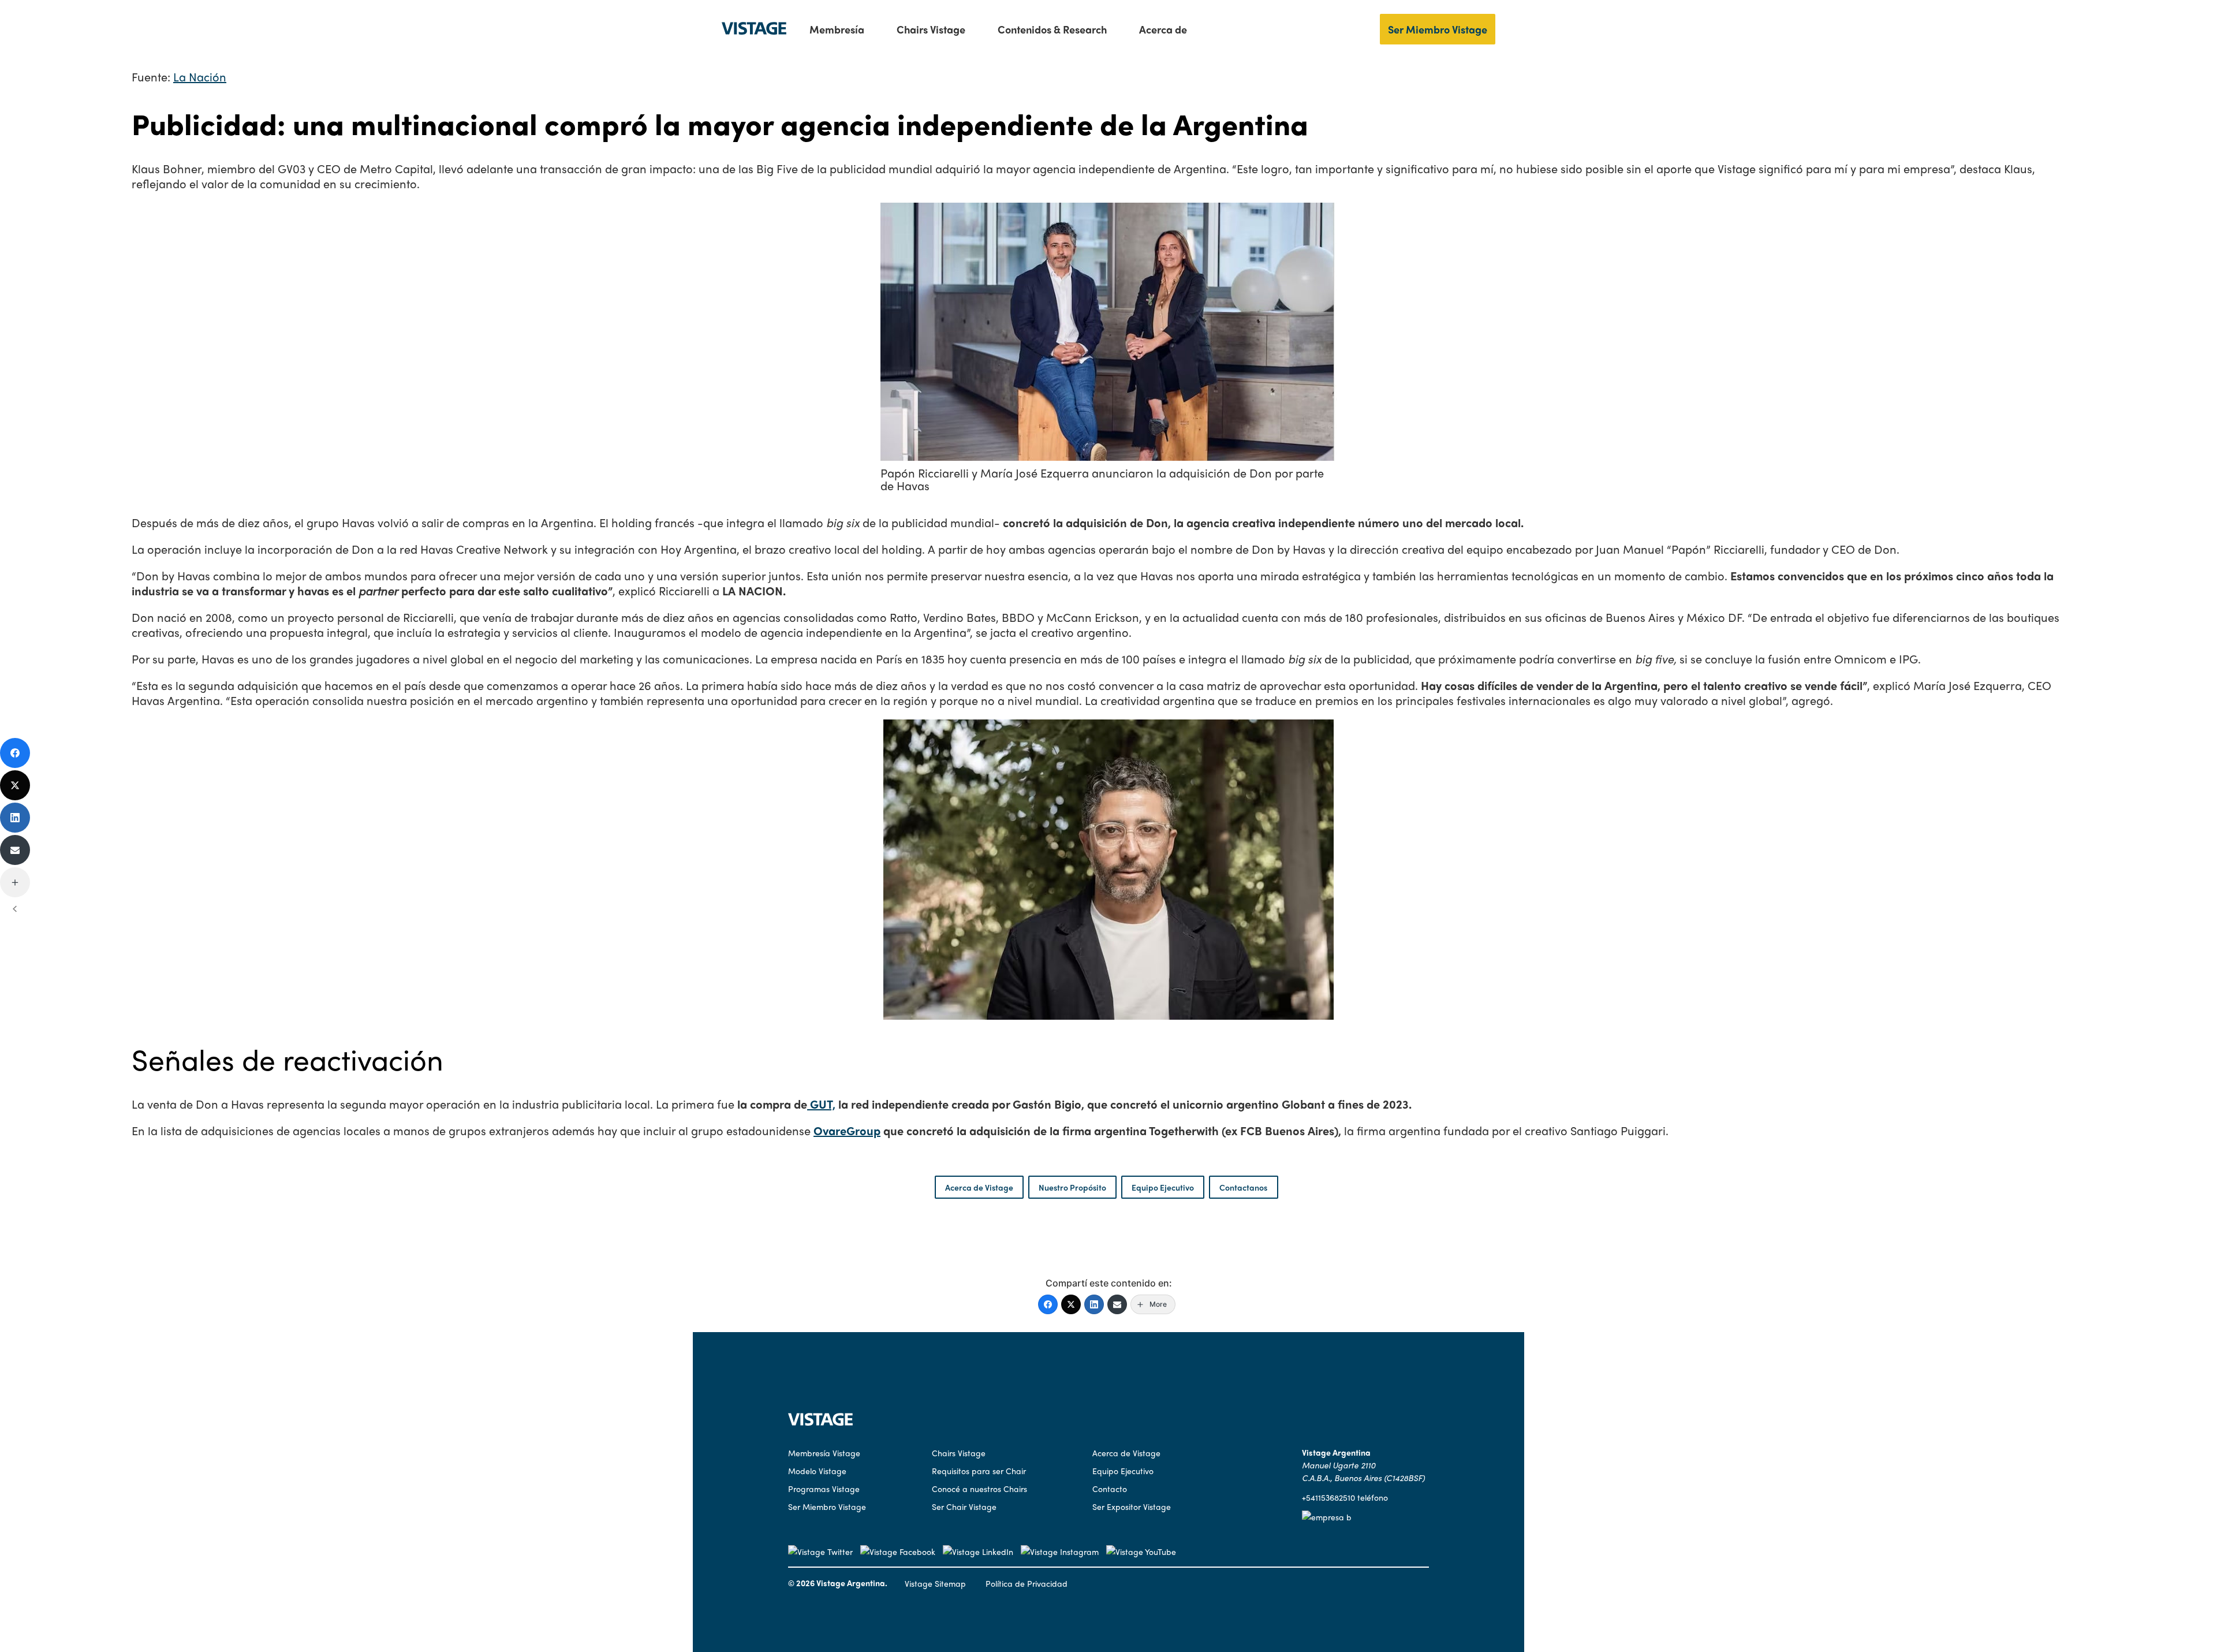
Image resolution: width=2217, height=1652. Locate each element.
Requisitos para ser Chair (979, 1471)
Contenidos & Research (1052, 29)
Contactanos (1243, 1187)
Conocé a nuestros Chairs (979, 1489)
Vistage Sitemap (935, 1583)
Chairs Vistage (931, 29)
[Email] (1117, 1304)
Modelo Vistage (817, 1471)
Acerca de (1163, 29)
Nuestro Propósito (1072, 1187)
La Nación (200, 77)
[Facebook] (1048, 1304)
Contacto (1110, 1489)
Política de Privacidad (1027, 1583)
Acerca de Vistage (979, 1187)
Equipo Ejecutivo (1163, 1187)
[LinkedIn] (1094, 1304)
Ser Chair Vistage (964, 1506)
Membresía (837, 29)
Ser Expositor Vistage (1132, 1506)
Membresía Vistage (824, 1453)
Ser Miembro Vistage (1438, 29)
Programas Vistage (824, 1489)
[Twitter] (1071, 1304)
